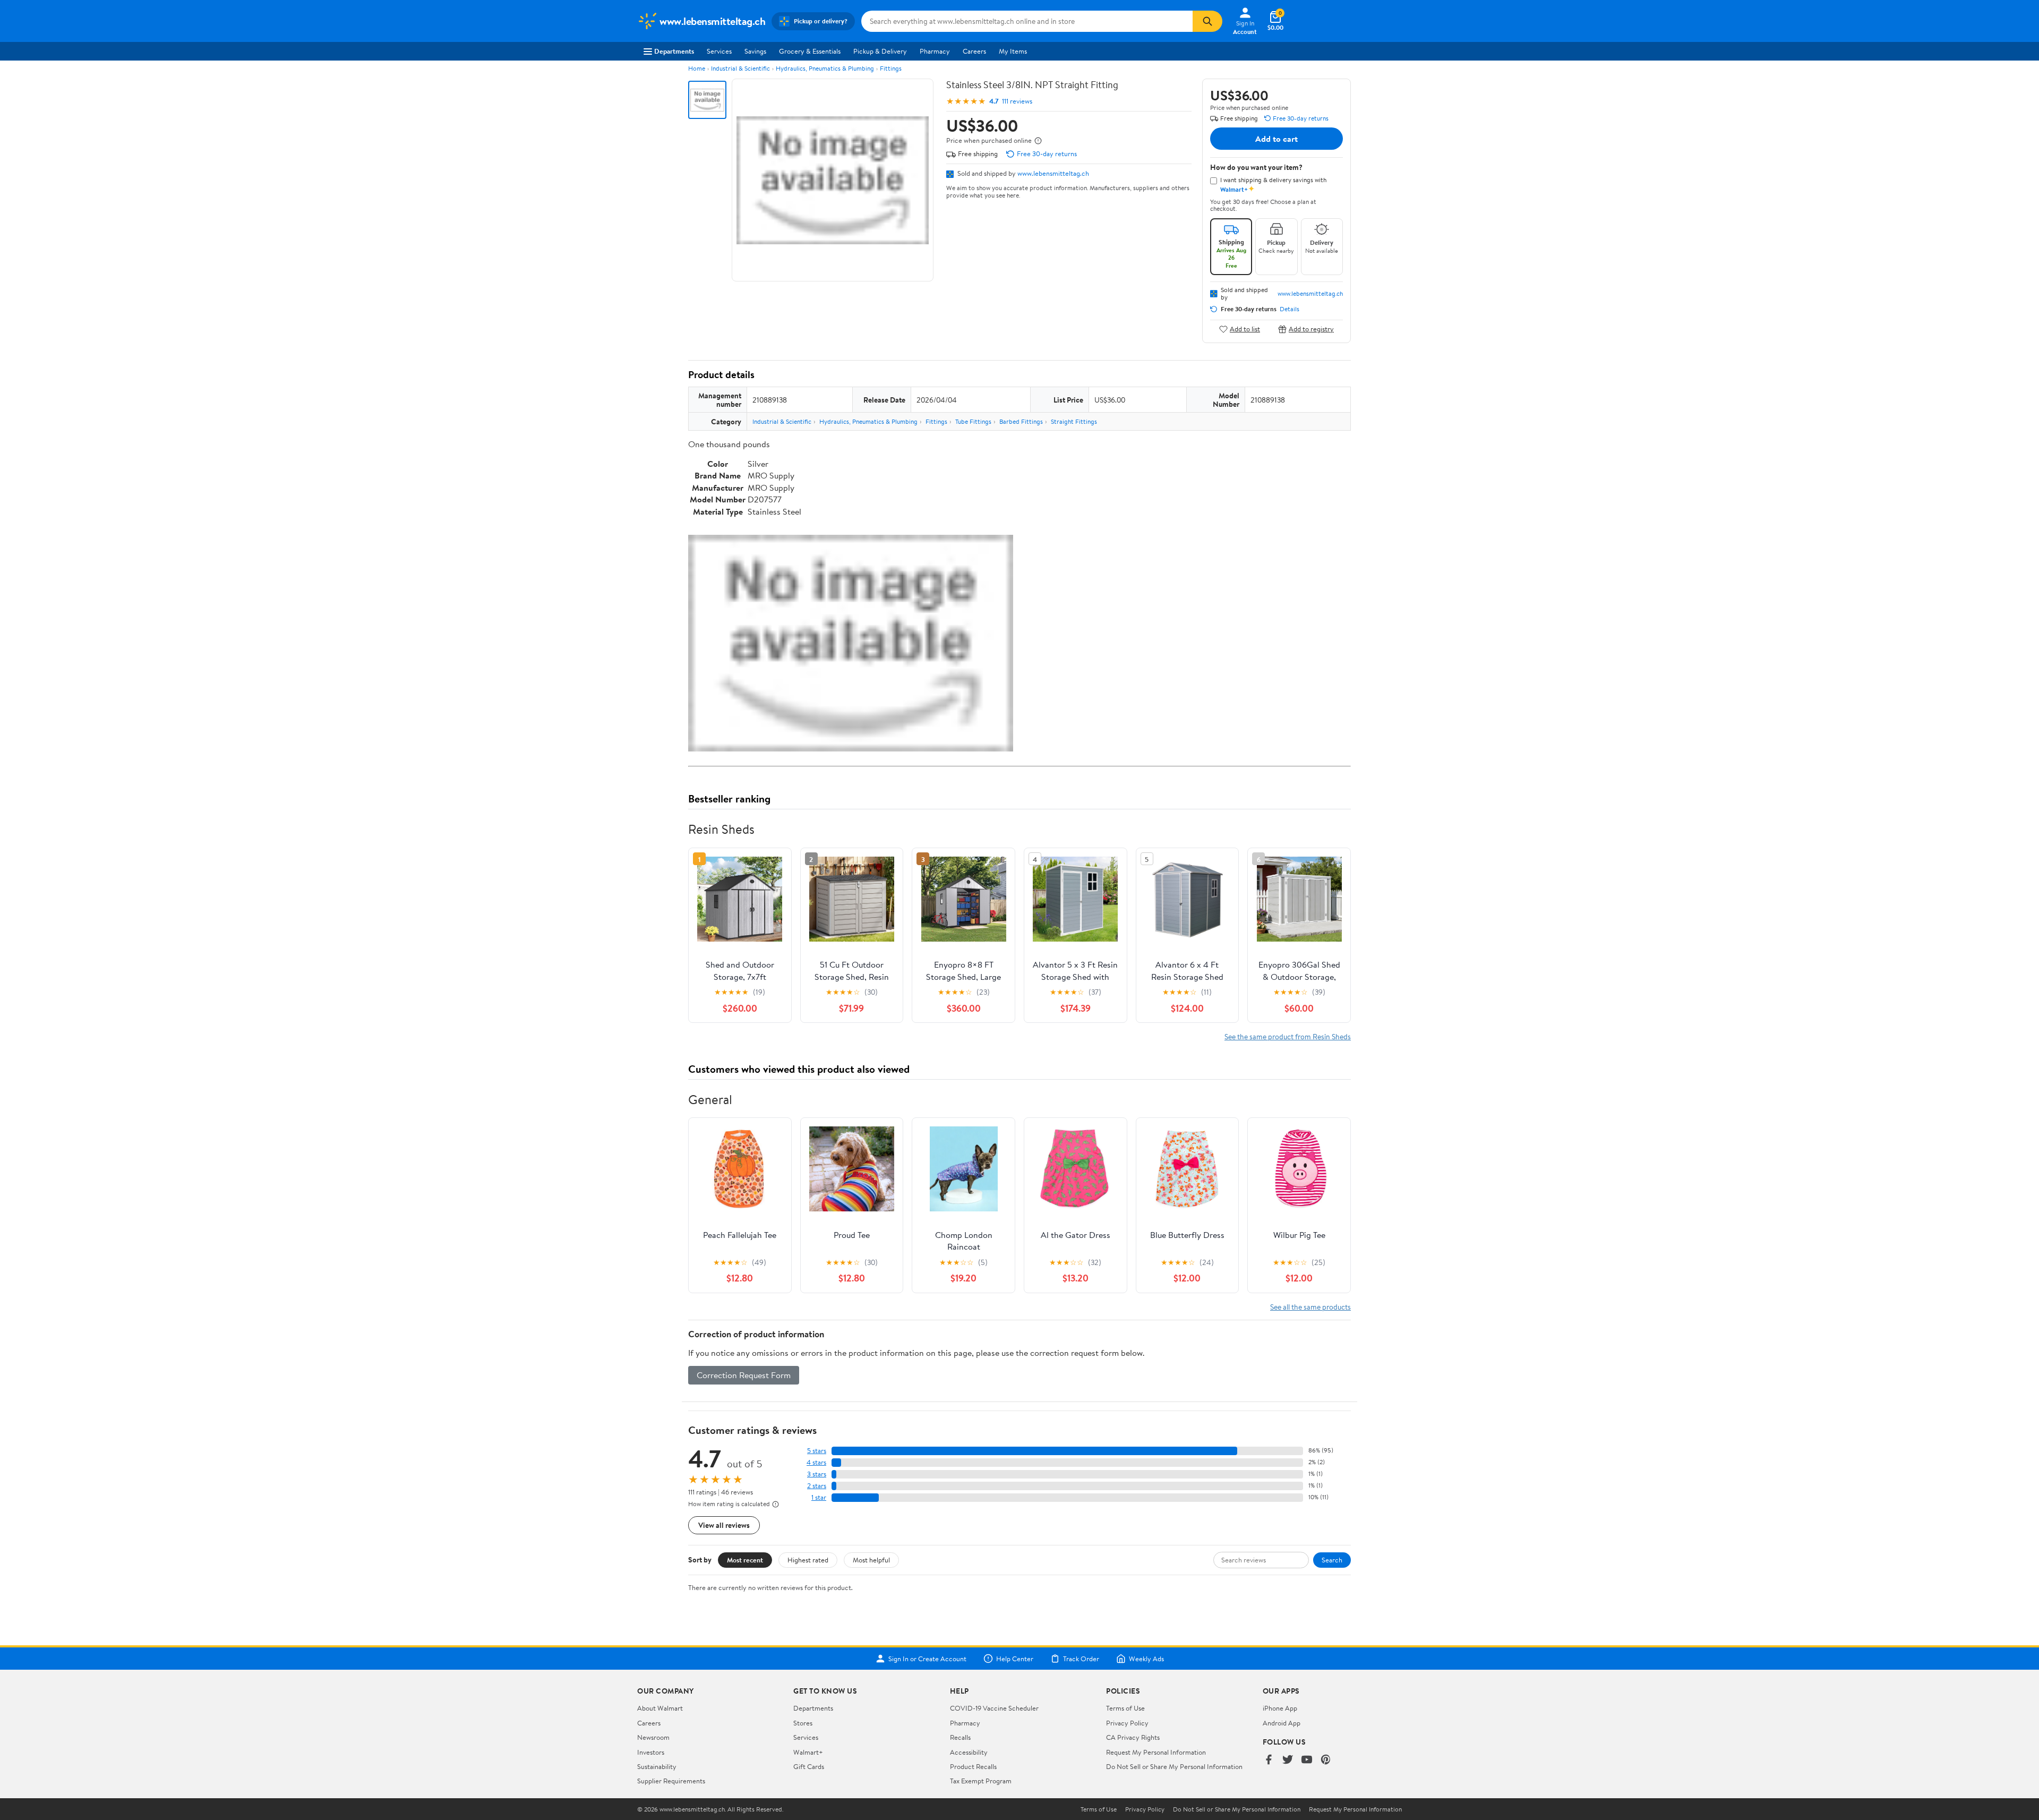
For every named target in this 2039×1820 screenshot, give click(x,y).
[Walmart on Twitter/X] (1288, 1760)
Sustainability (657, 1766)
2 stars (817, 1486)
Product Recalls (973, 1766)
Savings (755, 51)
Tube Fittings (973, 421)
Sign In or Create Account (927, 1659)
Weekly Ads (1146, 1659)
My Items (1013, 51)
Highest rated (808, 1560)
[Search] (1207, 21)
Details (1290, 309)
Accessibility (969, 1752)
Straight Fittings (1074, 421)
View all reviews (724, 1525)
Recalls (960, 1737)
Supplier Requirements (671, 1781)
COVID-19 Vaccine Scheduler (994, 1708)
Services (719, 51)
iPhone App (1280, 1708)
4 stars (816, 1462)
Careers (974, 51)
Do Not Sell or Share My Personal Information (1174, 1766)
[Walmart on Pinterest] (1326, 1760)
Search (1332, 1560)
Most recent (745, 1560)
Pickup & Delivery (880, 51)
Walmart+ (808, 1752)
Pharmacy (935, 51)
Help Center (1015, 1659)
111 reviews (1017, 101)
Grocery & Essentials (810, 51)
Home (697, 68)
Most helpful (871, 1560)
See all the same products (1310, 1307)
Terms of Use (1125, 1708)
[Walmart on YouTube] (1307, 1760)
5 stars (817, 1451)
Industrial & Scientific (740, 68)
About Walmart (660, 1708)
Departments (674, 51)
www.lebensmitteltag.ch (1053, 173)
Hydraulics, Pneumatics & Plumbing (825, 68)
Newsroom (653, 1737)
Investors (651, 1752)
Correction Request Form (744, 1375)
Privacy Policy (1127, 1723)
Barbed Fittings (1021, 421)
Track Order (1081, 1659)
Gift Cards (809, 1766)
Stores (803, 1723)
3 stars (817, 1474)
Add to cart (1276, 139)
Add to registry (1311, 329)
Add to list (1245, 329)
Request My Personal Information (1156, 1752)
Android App (1282, 1723)
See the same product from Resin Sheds (1288, 1036)
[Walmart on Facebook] (1269, 1760)
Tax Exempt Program (981, 1781)
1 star (819, 1497)
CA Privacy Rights (1133, 1737)
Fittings (891, 68)
